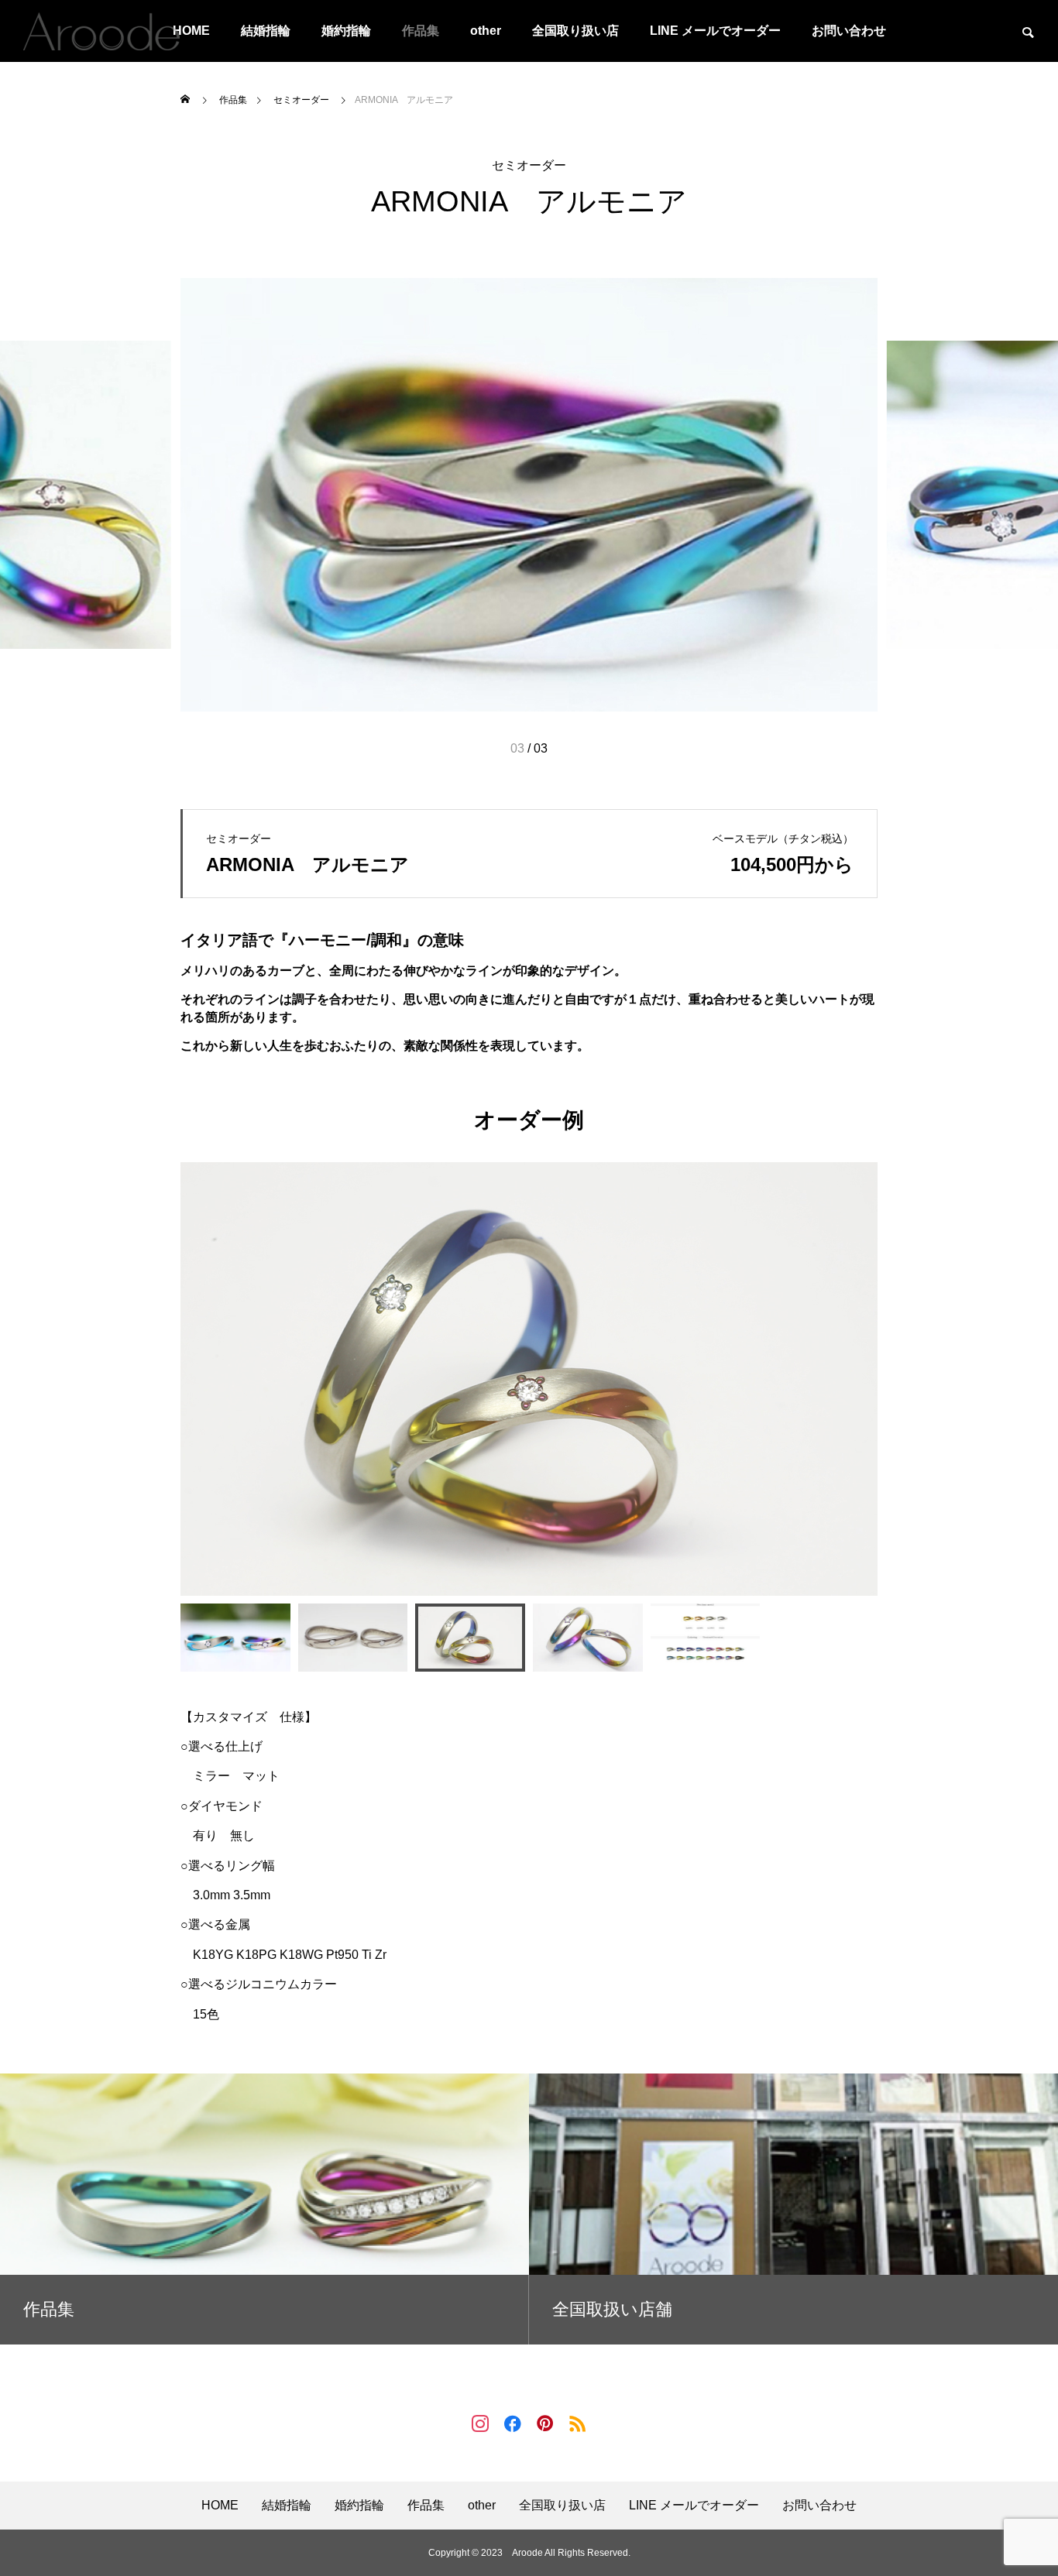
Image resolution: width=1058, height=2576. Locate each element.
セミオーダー (529, 165)
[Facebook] (513, 2423)
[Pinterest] (545, 2423)
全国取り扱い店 (575, 31)
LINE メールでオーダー (715, 31)
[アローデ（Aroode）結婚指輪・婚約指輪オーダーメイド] (101, 31)
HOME (220, 2506)
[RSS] (578, 2423)
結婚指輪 (266, 31)
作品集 (421, 31)
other (486, 31)
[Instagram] (480, 2423)
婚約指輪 (346, 31)
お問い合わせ (849, 31)
